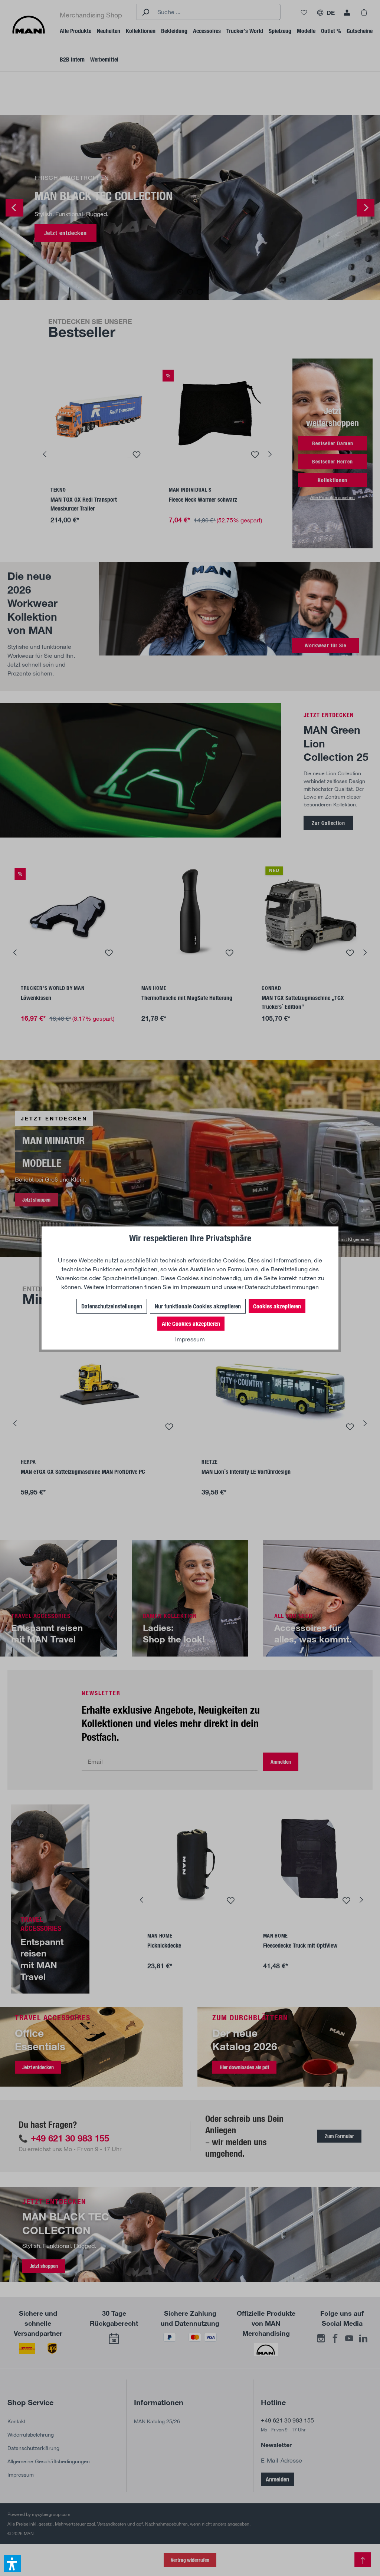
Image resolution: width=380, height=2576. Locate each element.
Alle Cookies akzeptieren (191, 1323)
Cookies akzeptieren (277, 1306)
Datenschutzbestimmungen (282, 1287)
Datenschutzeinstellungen (112, 1306)
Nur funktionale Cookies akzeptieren (198, 1306)
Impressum (196, 1287)
